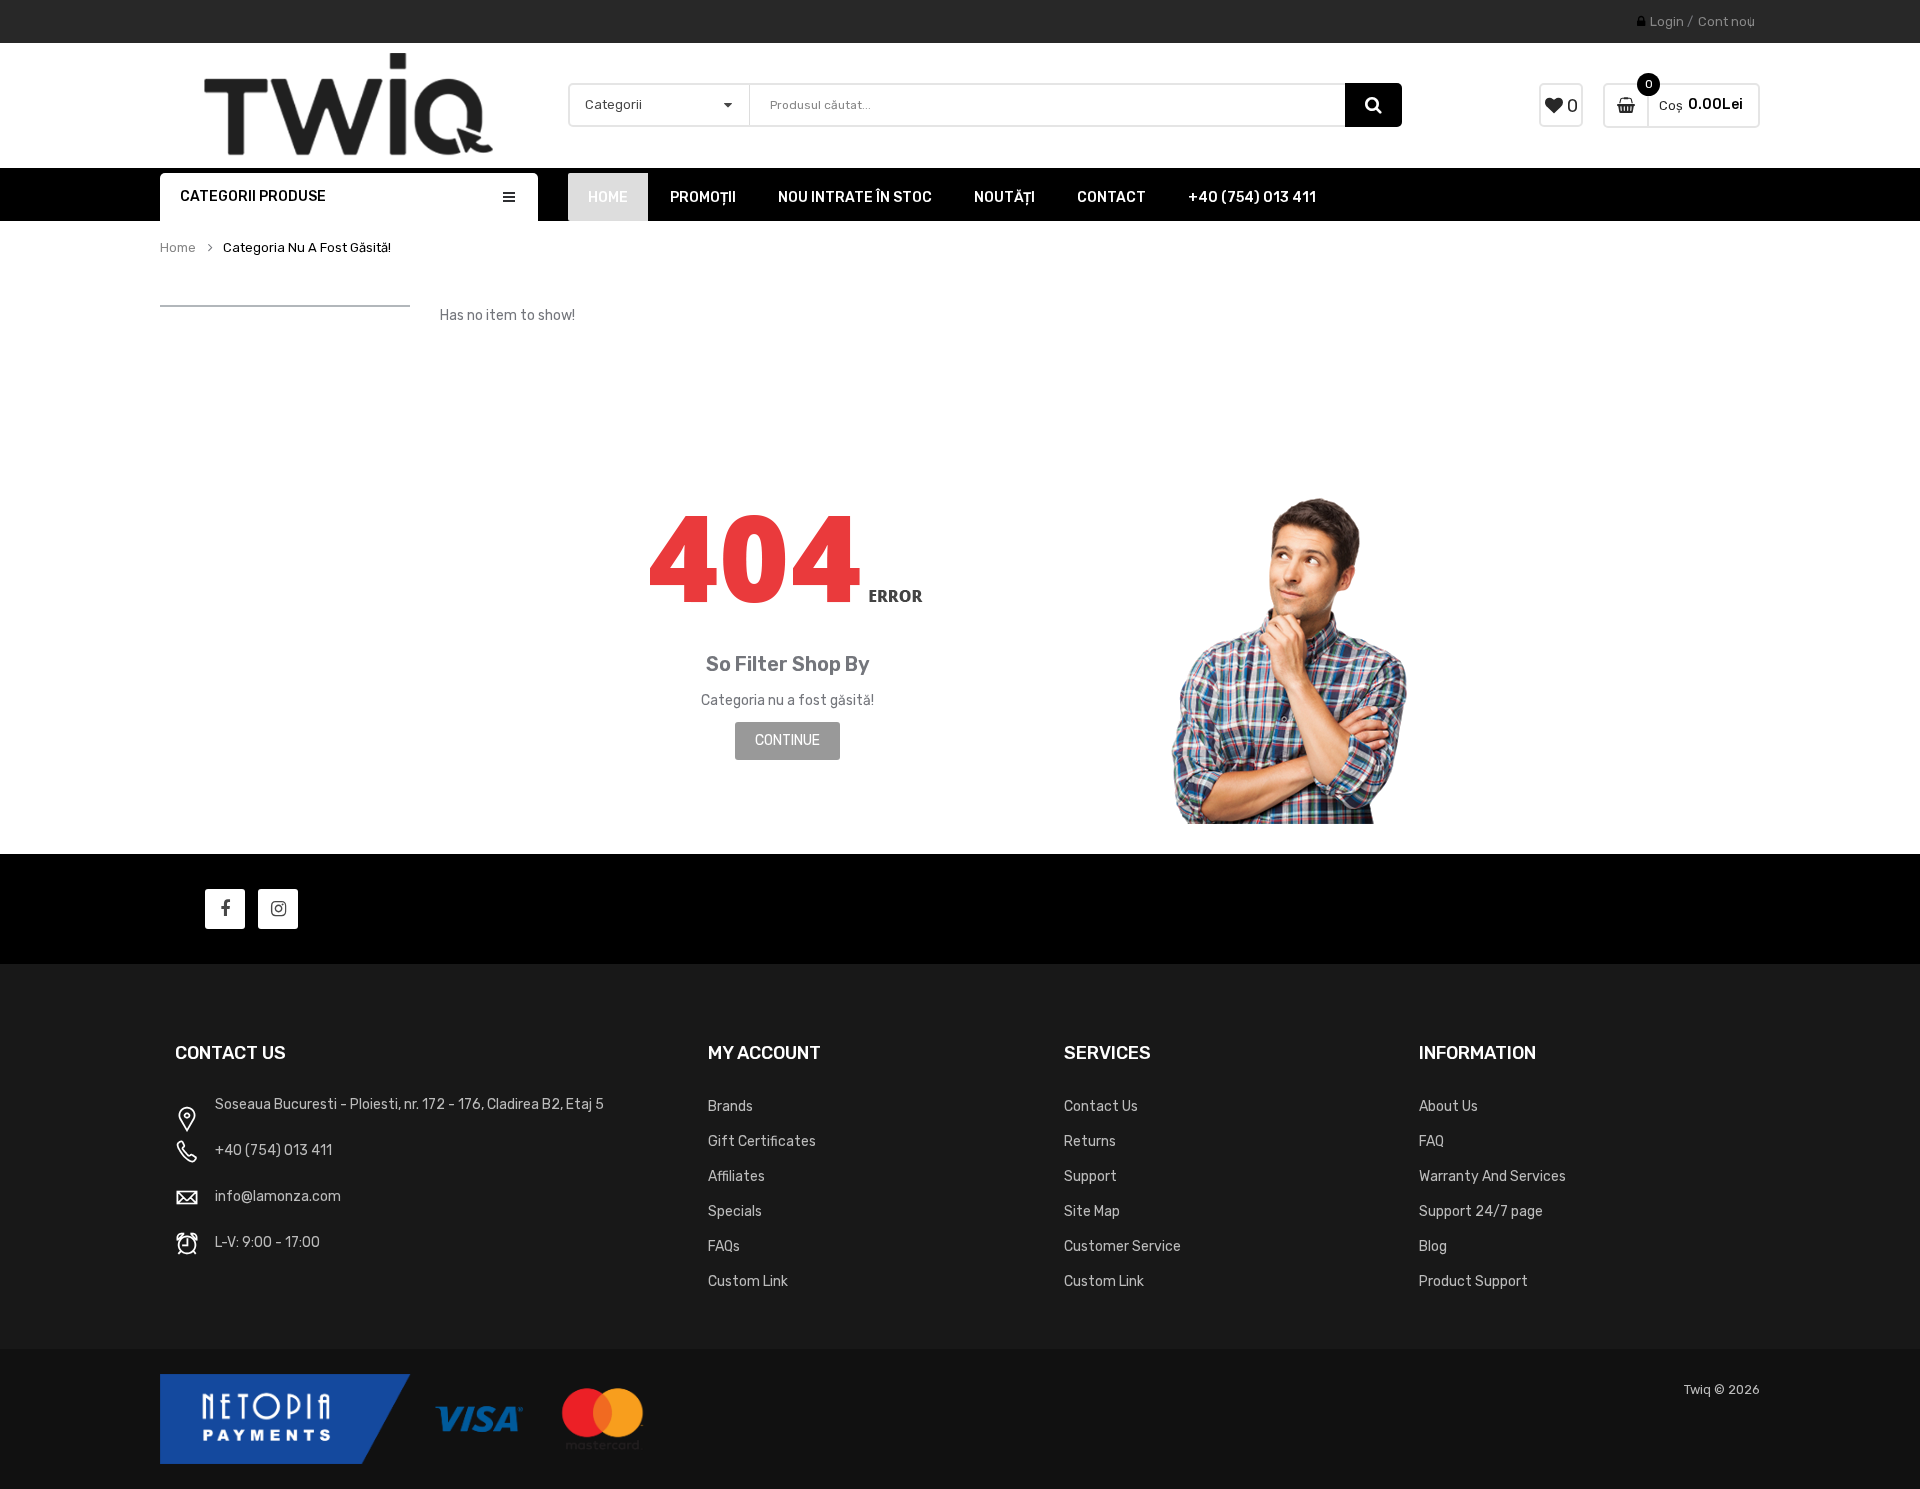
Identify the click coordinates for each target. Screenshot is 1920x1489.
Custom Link (748, 1281)
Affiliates (736, 1176)
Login (1667, 21)
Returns (1090, 1141)
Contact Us (1101, 1106)
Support (1090, 1176)
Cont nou (1726, 21)
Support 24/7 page (1481, 1211)
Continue (787, 740)
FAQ (1431, 1141)
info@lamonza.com (278, 1196)
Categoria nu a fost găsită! (307, 248)
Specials (735, 1211)
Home (178, 248)
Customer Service (1122, 1246)
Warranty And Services (1492, 1176)
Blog (1433, 1246)
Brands (730, 1106)
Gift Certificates (762, 1141)
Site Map (1092, 1211)
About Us (1448, 1106)
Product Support (1473, 1281)
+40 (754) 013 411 (273, 1150)
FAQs (724, 1246)
